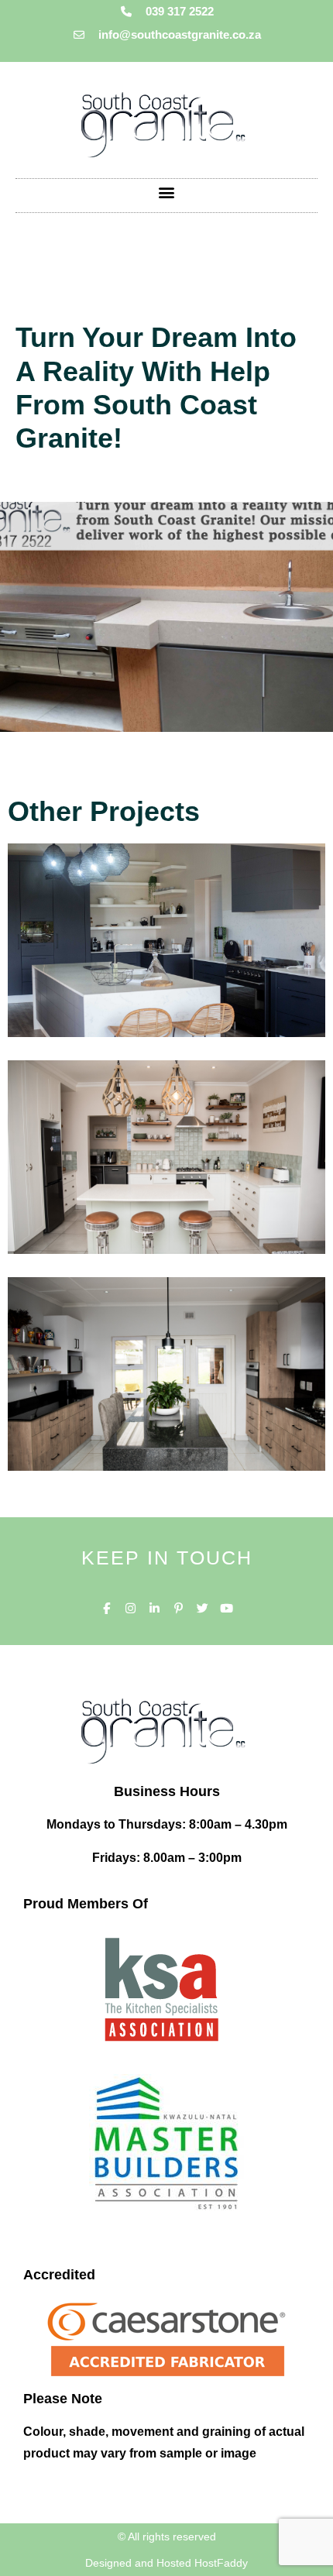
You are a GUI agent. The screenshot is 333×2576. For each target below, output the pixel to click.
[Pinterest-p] (179, 1608)
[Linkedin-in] (154, 1608)
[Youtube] (227, 1608)
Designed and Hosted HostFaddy (166, 2563)
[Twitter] (203, 1608)
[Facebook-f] (106, 1608)
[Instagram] (130, 1608)
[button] (167, 192)
